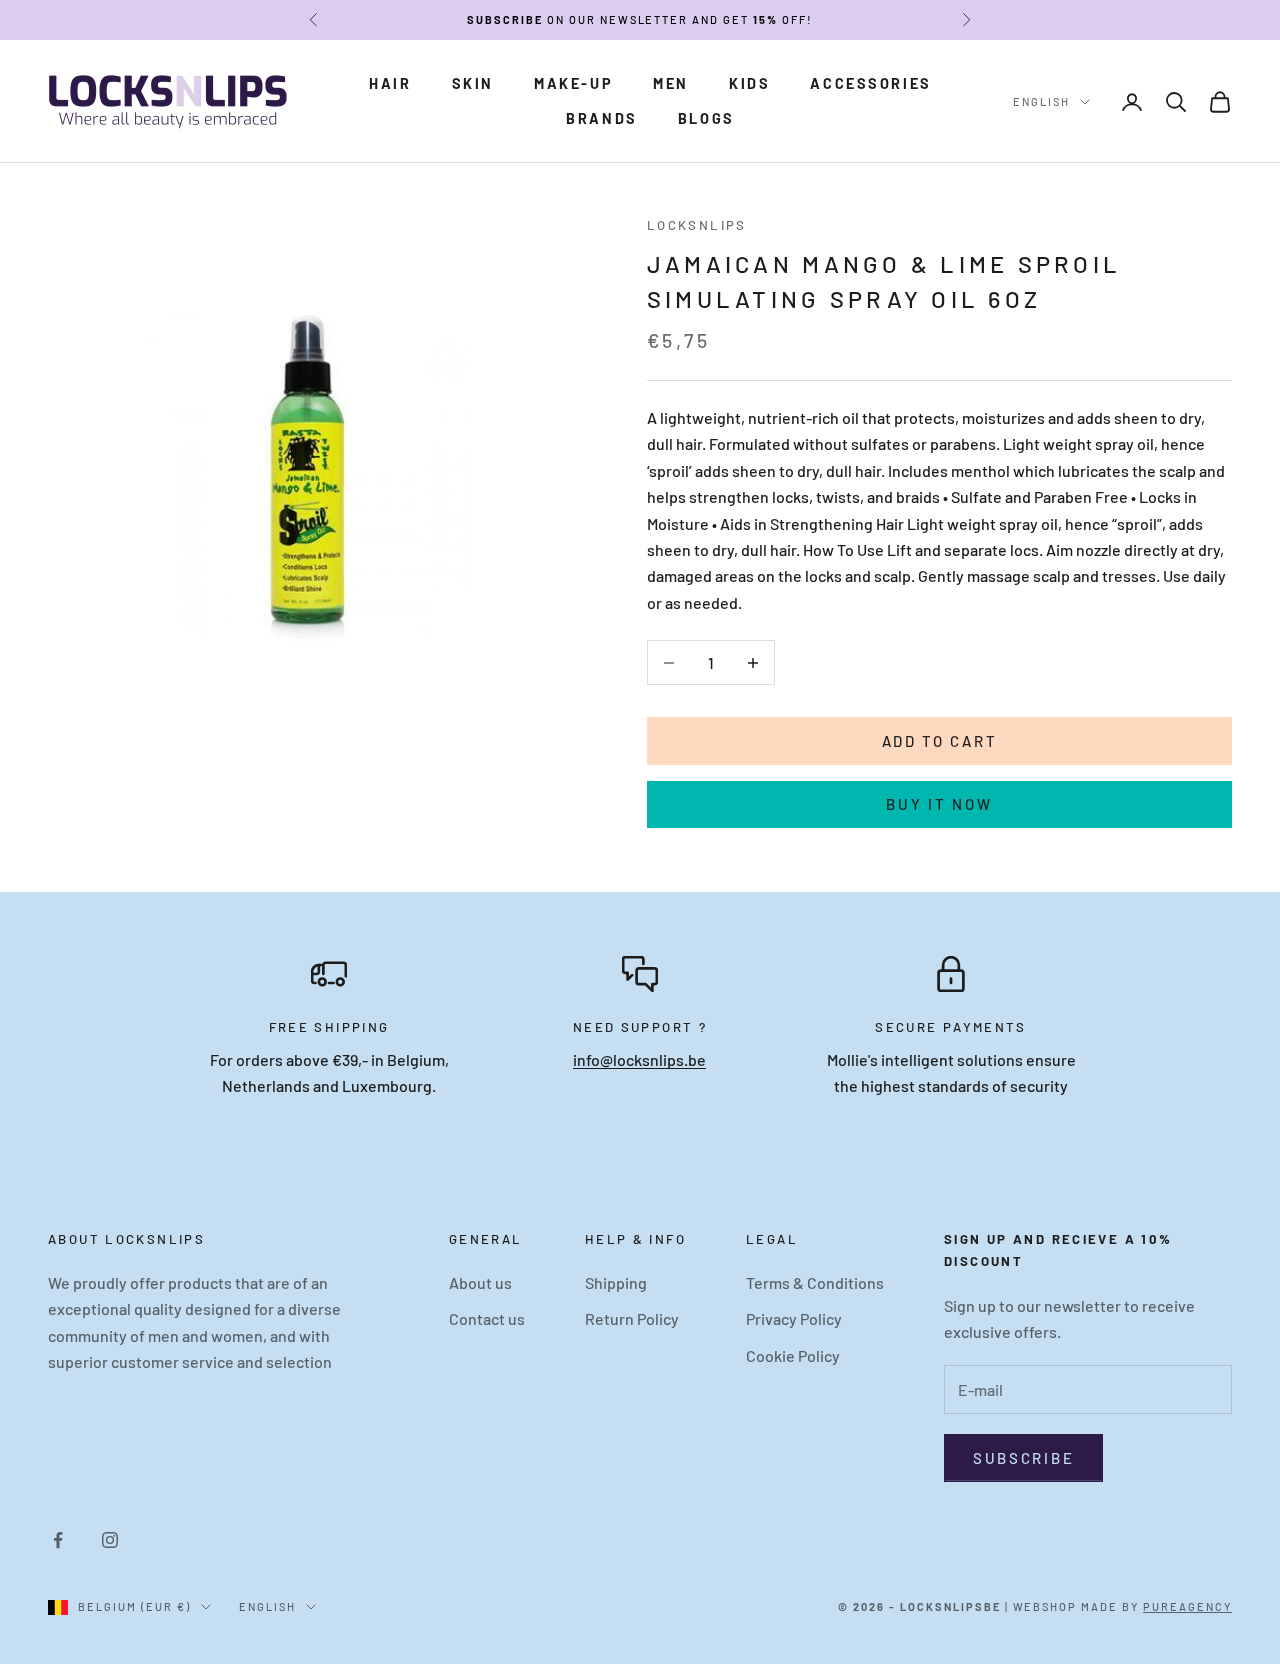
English (1041, 101)
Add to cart (940, 741)
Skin (473, 83)
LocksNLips (697, 225)
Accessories (871, 83)
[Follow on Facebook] (58, 1540)
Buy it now (939, 804)
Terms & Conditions (815, 1282)
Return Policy (632, 1318)
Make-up (573, 83)
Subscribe (1023, 1458)
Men (671, 83)
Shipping (616, 1282)
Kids (749, 83)
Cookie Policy (793, 1355)
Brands (602, 118)
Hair (390, 83)
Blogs (706, 118)
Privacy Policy (794, 1318)
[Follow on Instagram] (110, 1540)
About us (480, 1282)
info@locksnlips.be (639, 1059)
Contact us (487, 1318)
